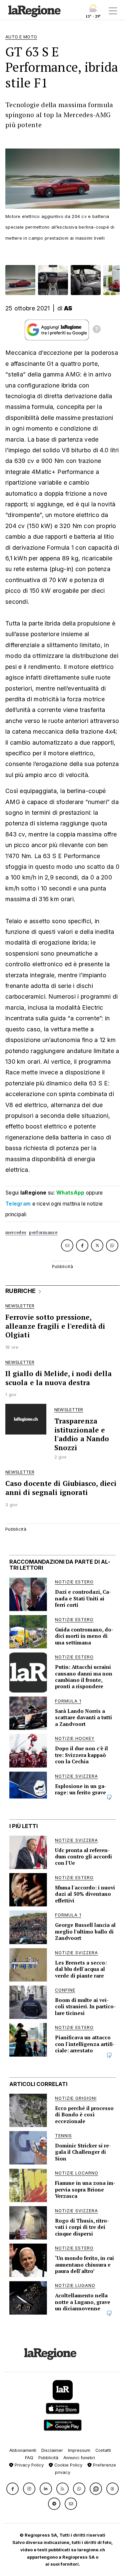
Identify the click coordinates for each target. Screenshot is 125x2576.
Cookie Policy (68, 2465)
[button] (12, 2489)
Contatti (103, 2450)
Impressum (79, 2450)
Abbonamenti (23, 2450)
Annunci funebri (79, 2458)
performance (43, 1232)
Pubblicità (48, 2458)
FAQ (29, 2458)
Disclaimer (52, 2450)
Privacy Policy (28, 2465)
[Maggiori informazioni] (97, 330)
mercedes (16, 1232)
